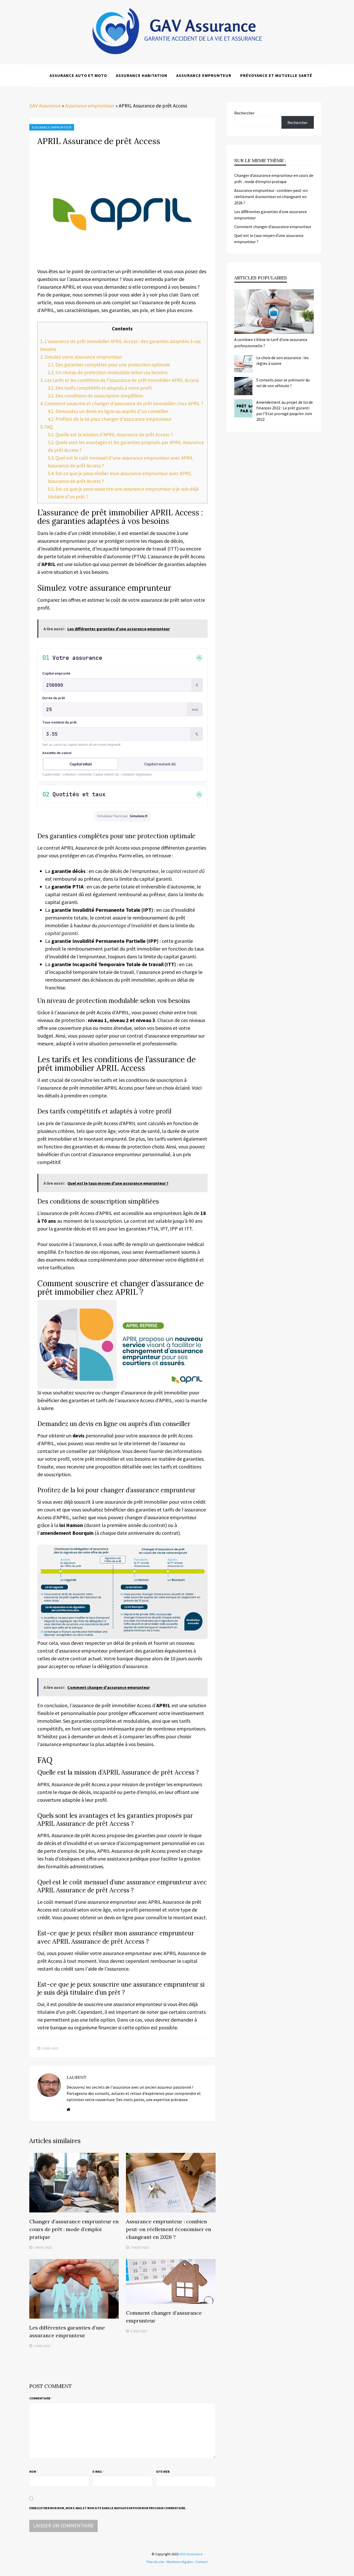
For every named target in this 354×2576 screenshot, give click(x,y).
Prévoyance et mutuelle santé (276, 75)
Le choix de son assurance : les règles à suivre (282, 360)
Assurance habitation (142, 75)
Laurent (77, 2077)
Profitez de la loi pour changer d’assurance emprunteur (110, 419)
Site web (163, 2472)
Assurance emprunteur (204, 75)
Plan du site (155, 2562)
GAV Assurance (45, 106)
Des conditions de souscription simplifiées (95, 396)
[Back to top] (349, 2571)
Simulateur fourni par (122, 816)
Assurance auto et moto (78, 75)
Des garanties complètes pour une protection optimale (109, 365)
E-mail (98, 2472)
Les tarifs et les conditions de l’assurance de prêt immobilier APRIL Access (119, 380)
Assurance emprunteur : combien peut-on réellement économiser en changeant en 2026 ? (169, 2229)
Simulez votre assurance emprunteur (81, 357)
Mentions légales (180, 2562)
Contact (201, 2562)
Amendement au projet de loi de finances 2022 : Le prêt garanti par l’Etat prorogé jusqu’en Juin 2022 (285, 411)
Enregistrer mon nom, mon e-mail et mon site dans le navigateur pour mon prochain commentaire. (108, 2508)
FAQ (47, 427)
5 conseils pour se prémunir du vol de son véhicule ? (283, 383)
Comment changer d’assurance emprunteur (273, 227)
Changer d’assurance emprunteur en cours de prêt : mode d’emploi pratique (74, 2229)
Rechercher (244, 113)
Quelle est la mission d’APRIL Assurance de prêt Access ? (110, 435)
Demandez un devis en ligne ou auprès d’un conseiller (108, 411)
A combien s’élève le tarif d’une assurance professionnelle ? (271, 343)
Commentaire (41, 2398)
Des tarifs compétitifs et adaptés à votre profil (100, 388)
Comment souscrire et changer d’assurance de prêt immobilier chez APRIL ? (122, 403)
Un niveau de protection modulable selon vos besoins (108, 372)
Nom (34, 2472)
